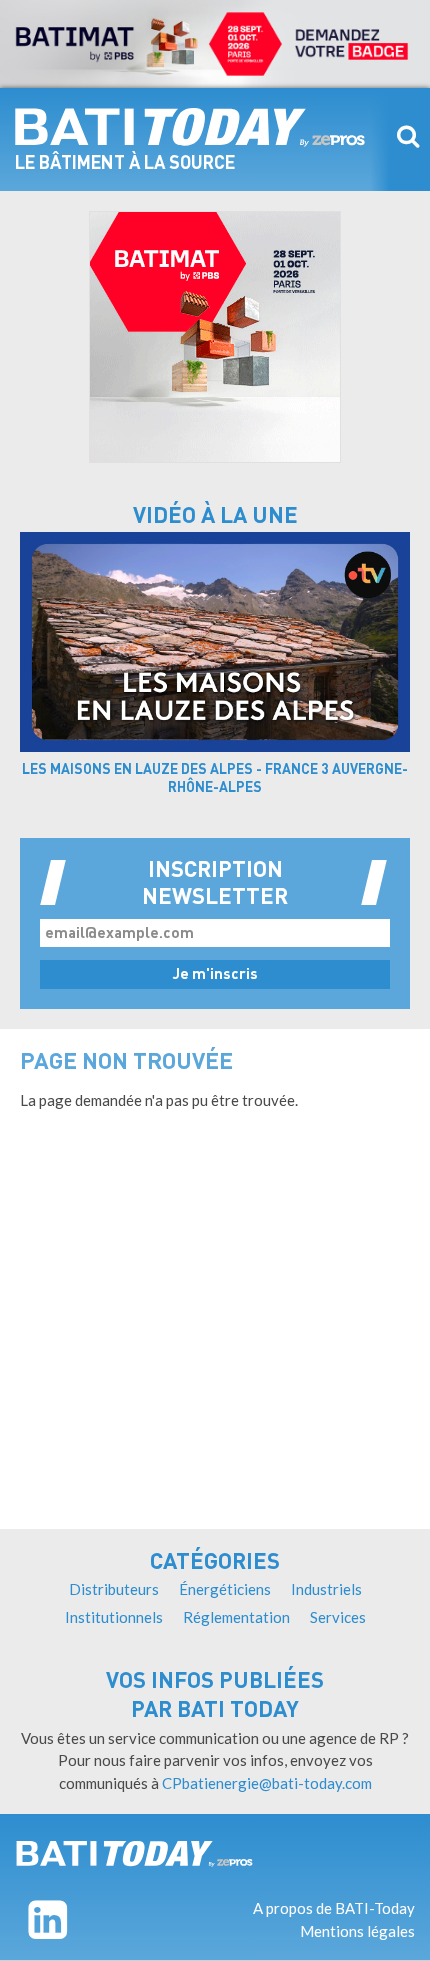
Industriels (326, 1589)
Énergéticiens (225, 1589)
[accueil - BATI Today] (190, 127)
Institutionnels (114, 1617)
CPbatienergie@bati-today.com (267, 1783)
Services (338, 1617)
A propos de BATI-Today (334, 1908)
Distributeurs (114, 1589)
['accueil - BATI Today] (134, 1853)
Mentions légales (357, 1931)
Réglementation (236, 1617)
